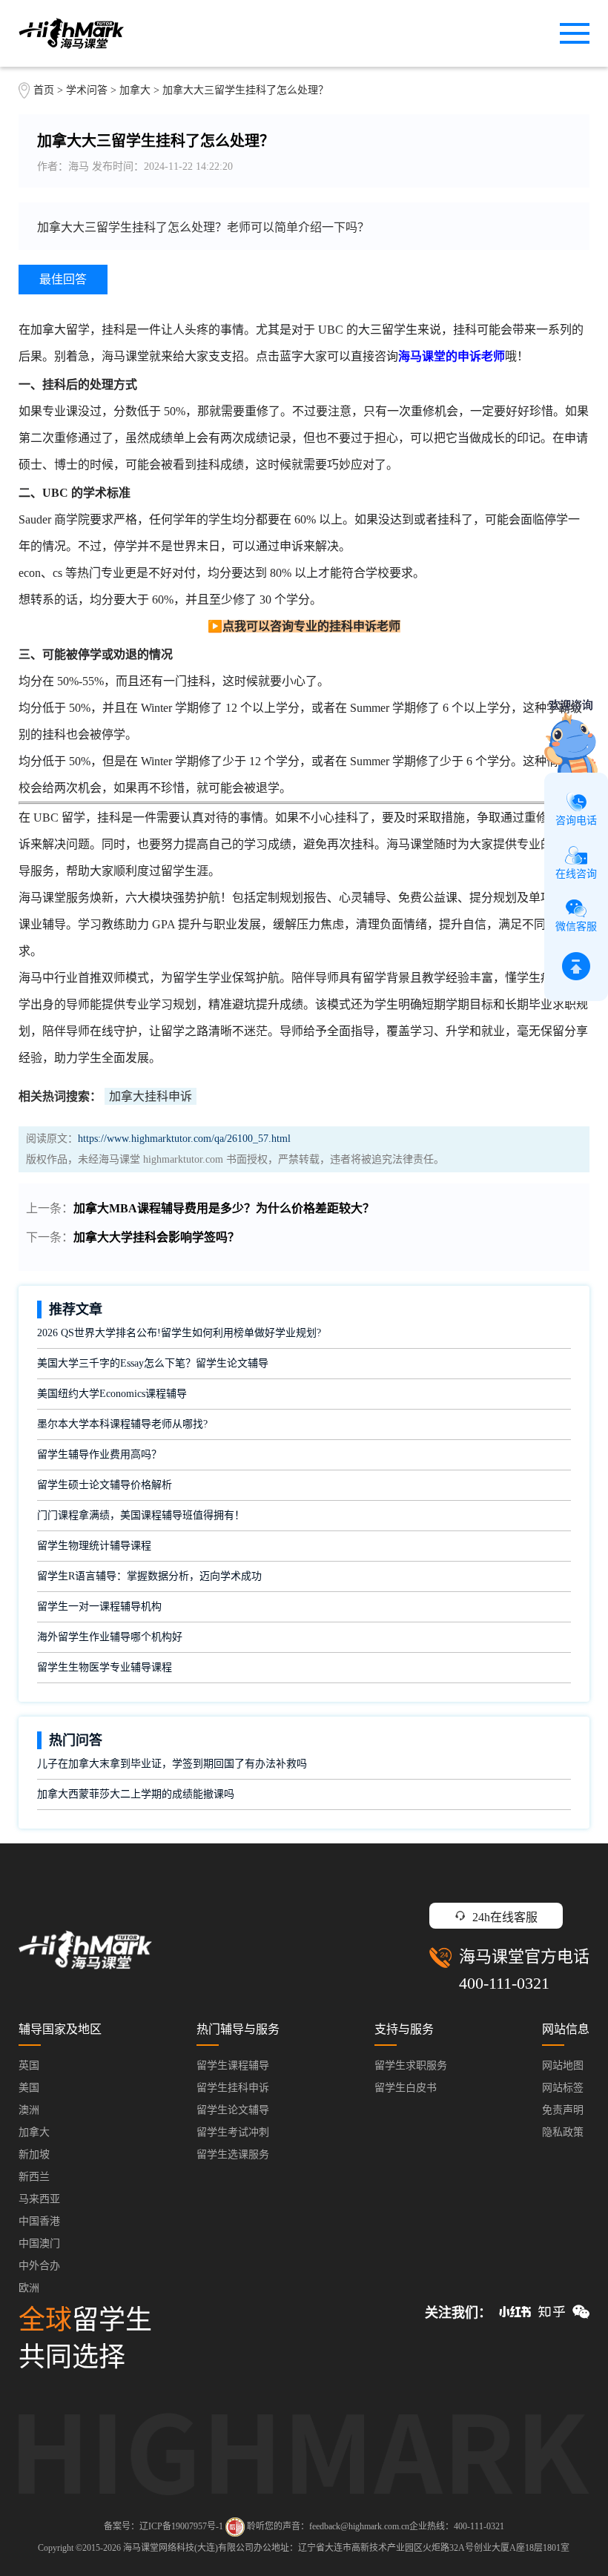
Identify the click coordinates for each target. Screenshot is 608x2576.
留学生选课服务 (233, 2154)
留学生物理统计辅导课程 (94, 1546)
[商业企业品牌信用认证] (235, 2527)
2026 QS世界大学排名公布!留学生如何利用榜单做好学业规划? (179, 1333)
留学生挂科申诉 (233, 2088)
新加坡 (34, 2154)
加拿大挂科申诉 (151, 1096)
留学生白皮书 (406, 2088)
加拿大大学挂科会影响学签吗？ (156, 1237)
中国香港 (39, 2221)
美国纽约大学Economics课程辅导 (112, 1394)
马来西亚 (39, 2199)
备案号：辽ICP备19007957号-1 (163, 2526)
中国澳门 (39, 2243)
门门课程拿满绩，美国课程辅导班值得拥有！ (141, 1515)
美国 (29, 2088)
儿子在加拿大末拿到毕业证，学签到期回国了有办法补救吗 (172, 1764)
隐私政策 (563, 2132)
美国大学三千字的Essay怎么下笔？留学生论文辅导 (153, 1363)
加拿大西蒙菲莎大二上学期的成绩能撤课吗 (136, 1794)
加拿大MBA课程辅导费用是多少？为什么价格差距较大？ (224, 1208)
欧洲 (29, 2288)
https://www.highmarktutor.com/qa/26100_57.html (184, 1139)
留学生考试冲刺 (233, 2132)
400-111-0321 (504, 1983)
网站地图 (563, 2065)
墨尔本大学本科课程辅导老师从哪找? (122, 1424)
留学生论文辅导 (233, 2110)
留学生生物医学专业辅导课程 (105, 1667)
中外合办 (39, 2266)
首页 (44, 90)
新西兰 (34, 2177)
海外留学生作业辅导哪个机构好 (110, 1637)
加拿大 (136, 90)
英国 (29, 2065)
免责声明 (563, 2110)
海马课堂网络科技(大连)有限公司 (188, 2548)
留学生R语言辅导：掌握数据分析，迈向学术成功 (149, 1576)
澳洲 (29, 2110)
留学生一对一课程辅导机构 (99, 1606)
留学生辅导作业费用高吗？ (99, 1454)
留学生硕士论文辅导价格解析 (105, 1485)
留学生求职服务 (411, 2065)
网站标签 (563, 2088)
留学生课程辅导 (233, 2065)
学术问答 (87, 90)
